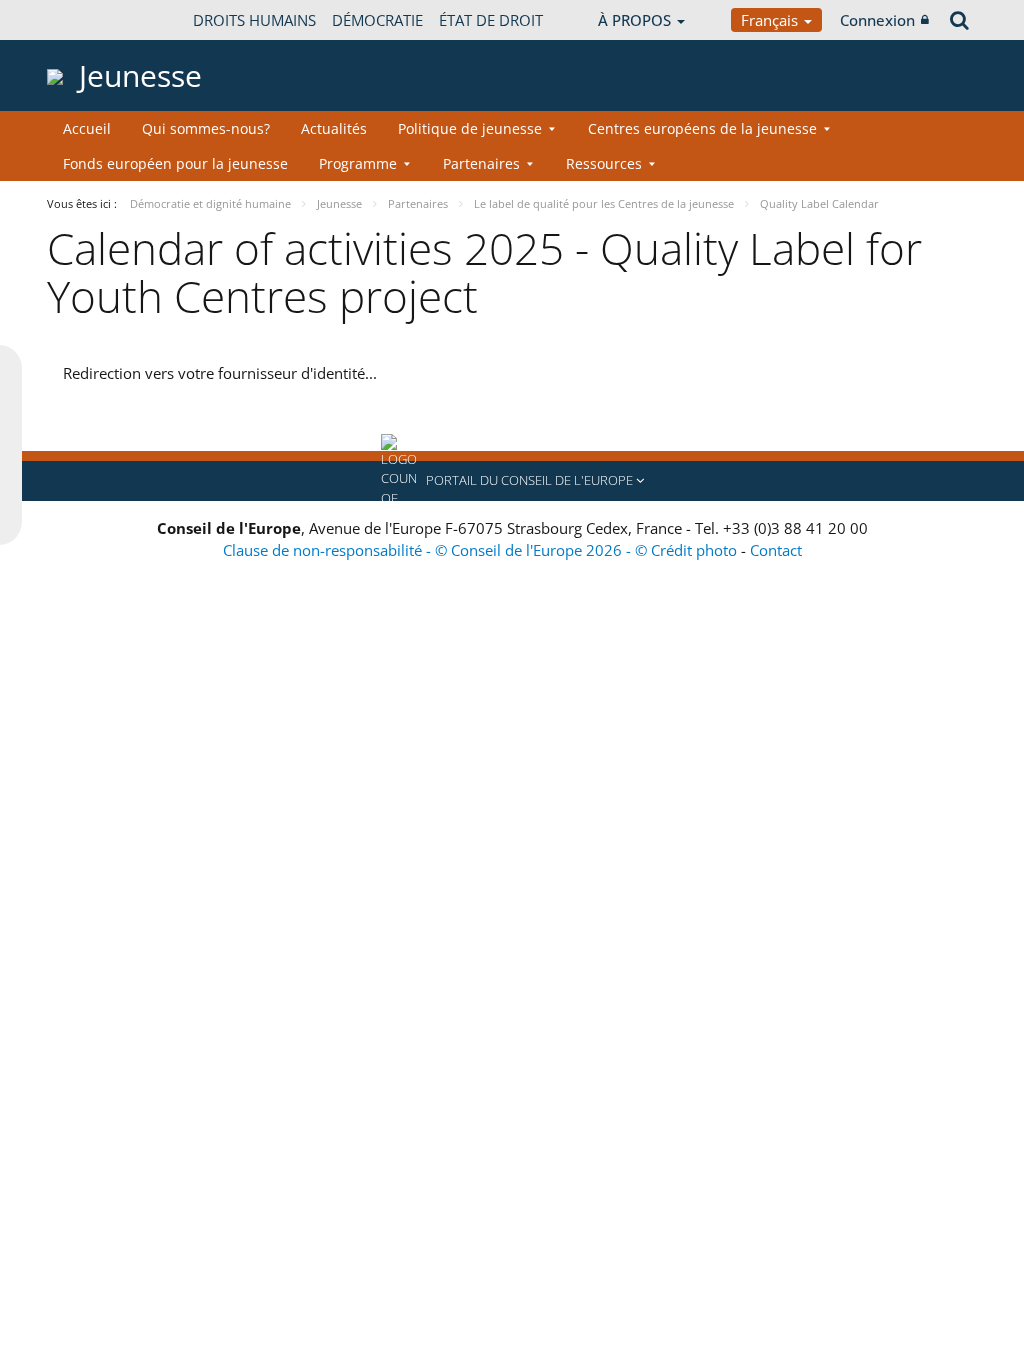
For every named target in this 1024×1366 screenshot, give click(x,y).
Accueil (87, 128)
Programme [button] (358, 163)
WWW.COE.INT (97, 20)
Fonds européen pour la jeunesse (175, 163)
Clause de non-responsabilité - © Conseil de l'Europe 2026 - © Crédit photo (482, 550)
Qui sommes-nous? (206, 128)
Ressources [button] (604, 163)
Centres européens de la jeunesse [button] (702, 128)
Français (771, 20)
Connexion (877, 20)
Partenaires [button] (481, 163)
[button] (512, 481)
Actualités (334, 128)
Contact (776, 550)
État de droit (491, 20)
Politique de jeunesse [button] (470, 128)
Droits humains (254, 20)
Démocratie (377, 20)
